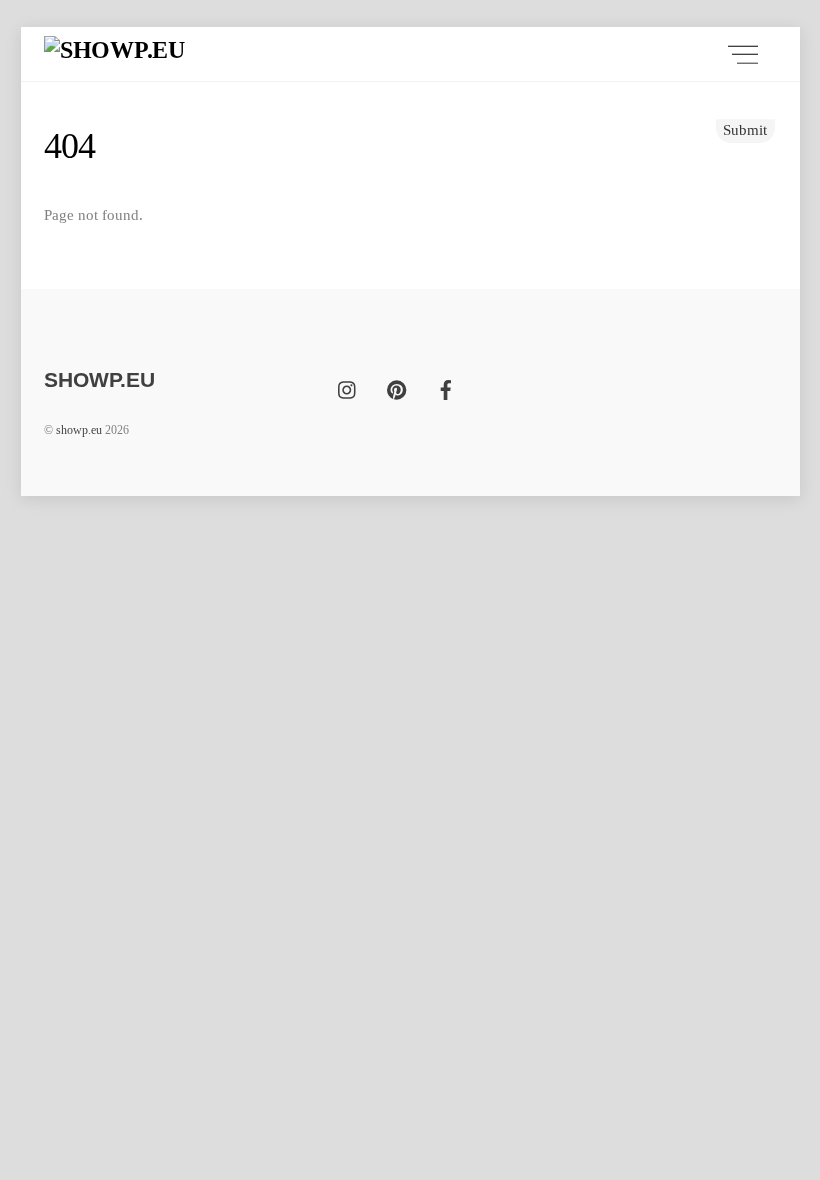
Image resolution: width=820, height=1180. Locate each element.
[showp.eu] (114, 50)
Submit (745, 129)
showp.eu (79, 430)
